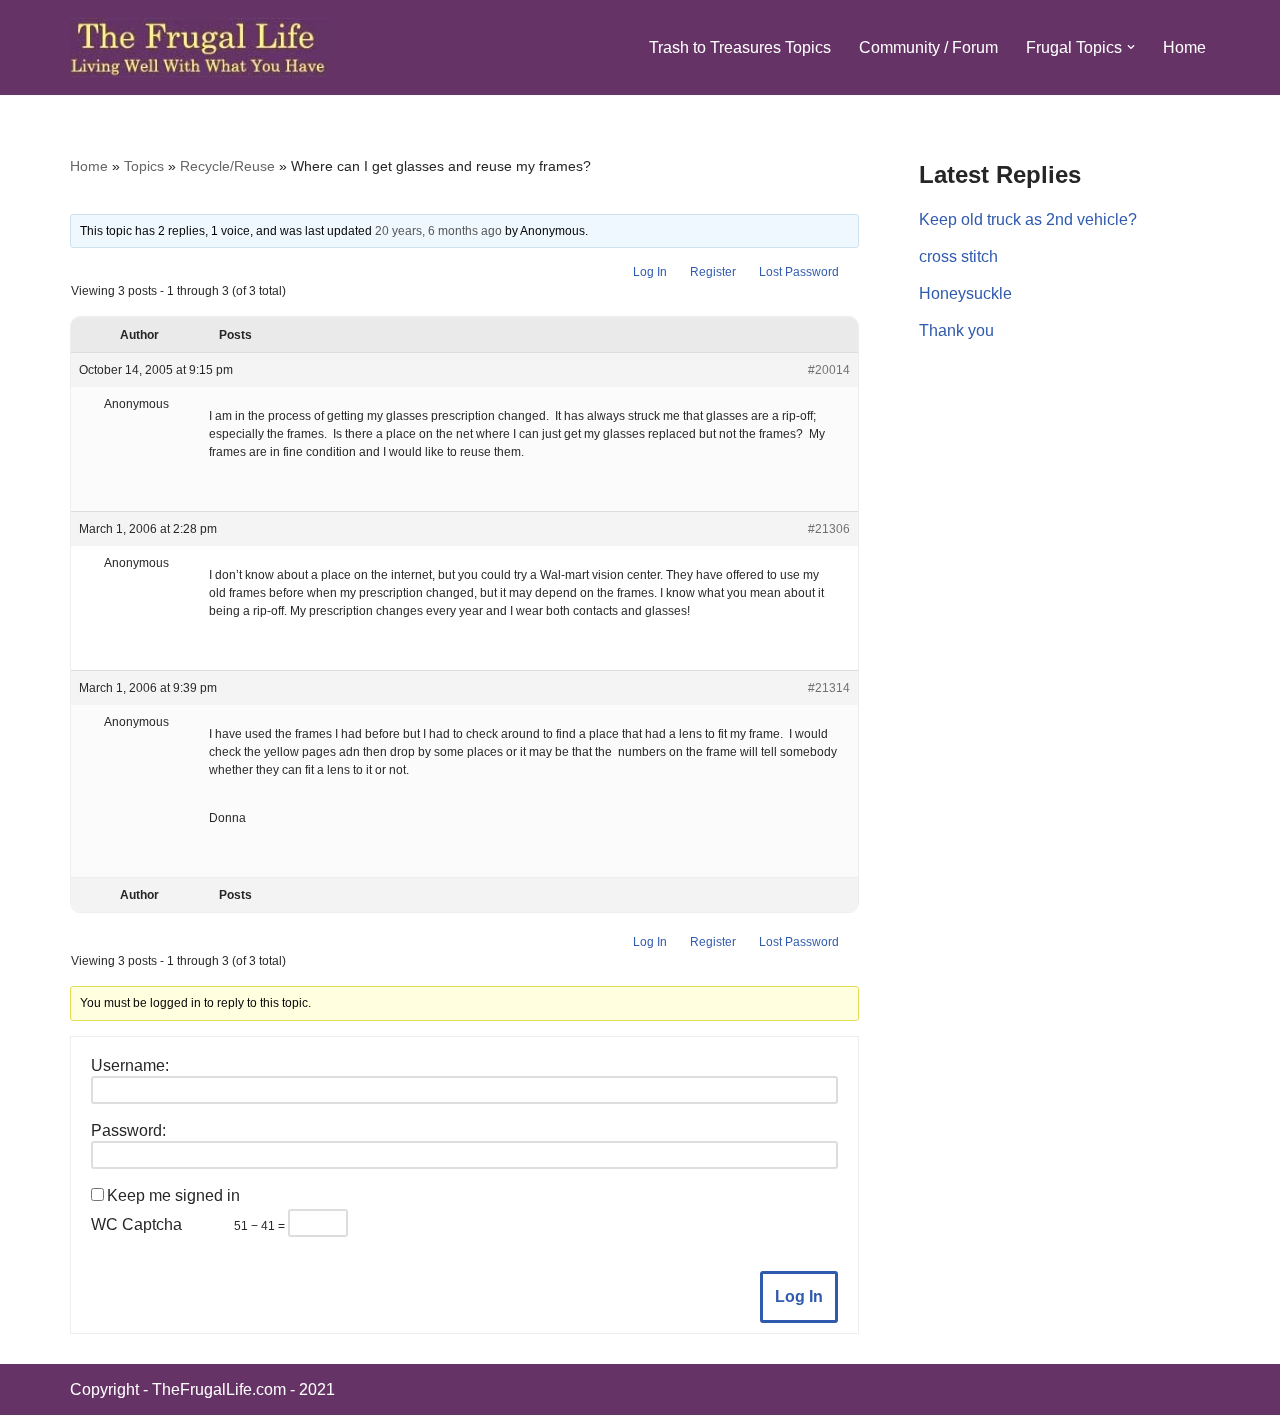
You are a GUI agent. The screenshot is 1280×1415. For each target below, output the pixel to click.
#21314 (829, 688)
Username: (130, 1065)
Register (713, 272)
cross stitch (958, 256)
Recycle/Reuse (227, 166)
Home (1184, 47)
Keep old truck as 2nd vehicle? (1028, 219)
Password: (128, 1130)
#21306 (829, 529)
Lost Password (799, 272)
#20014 (829, 370)
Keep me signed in (173, 1195)
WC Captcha (136, 1224)
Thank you (956, 330)
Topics (144, 166)
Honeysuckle (965, 293)
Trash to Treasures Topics (740, 47)
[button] (1131, 47)
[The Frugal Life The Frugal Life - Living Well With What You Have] (198, 47)
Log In (650, 272)
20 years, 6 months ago (438, 231)
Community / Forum (928, 47)
